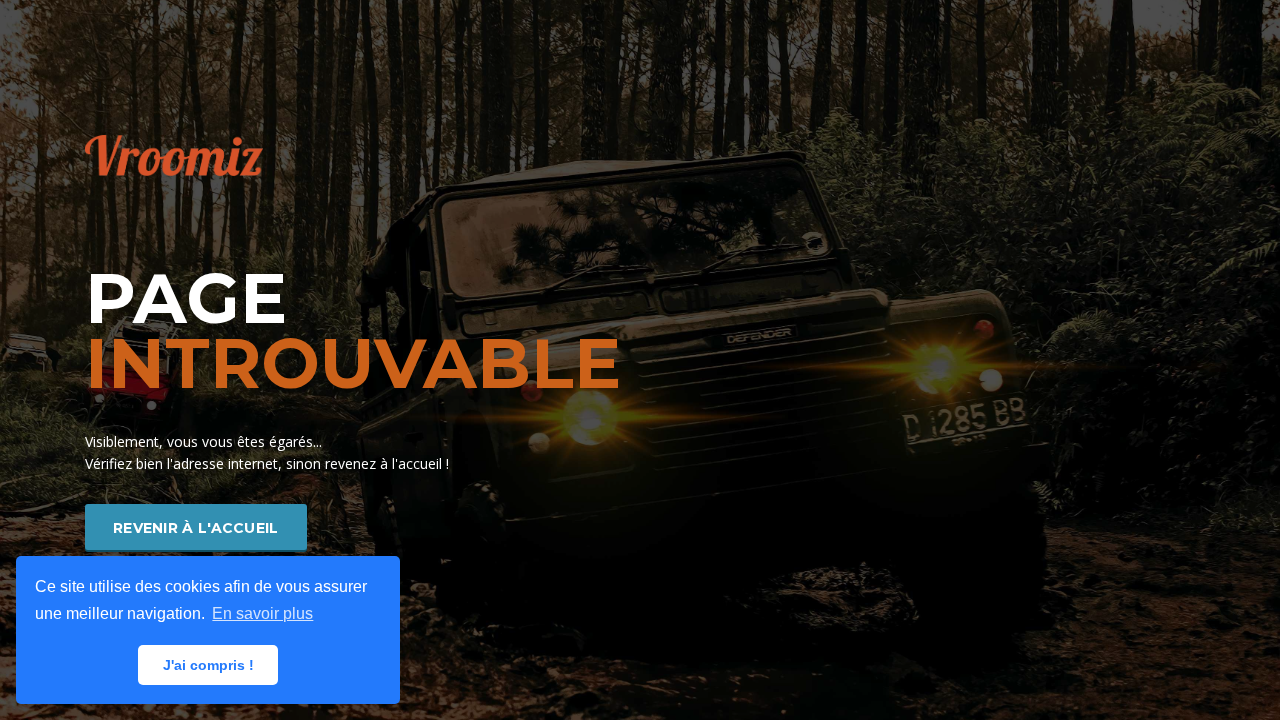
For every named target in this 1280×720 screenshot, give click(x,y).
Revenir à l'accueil (196, 528)
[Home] (174, 153)
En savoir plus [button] (262, 613)
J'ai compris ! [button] (208, 665)
